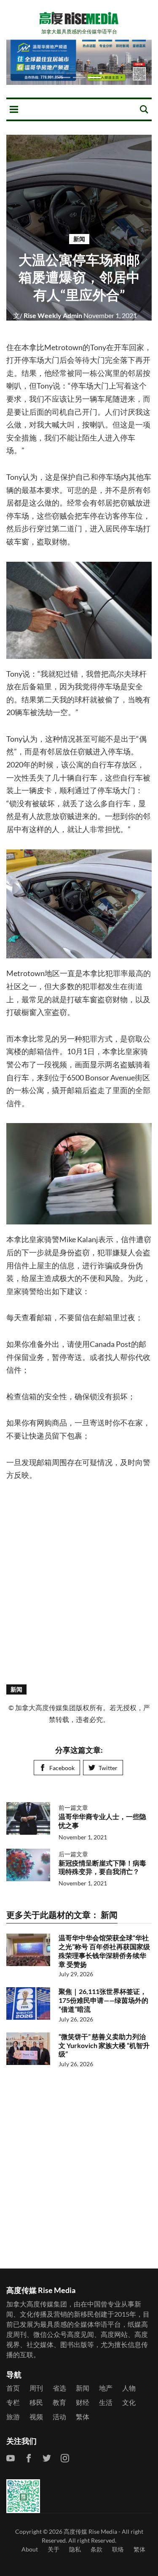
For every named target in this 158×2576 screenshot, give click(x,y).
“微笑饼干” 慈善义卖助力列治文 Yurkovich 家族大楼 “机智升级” (104, 2045)
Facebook (62, 1768)
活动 (59, 2417)
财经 (83, 2402)
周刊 (36, 2388)
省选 (59, 2388)
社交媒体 (40, 2344)
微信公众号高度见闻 (64, 2334)
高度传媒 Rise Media (90, 2531)
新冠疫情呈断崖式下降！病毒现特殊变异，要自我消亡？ (102, 1867)
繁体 (83, 2417)
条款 (96, 2549)
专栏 (13, 2402)
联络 (118, 2549)
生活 (106, 2402)
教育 (59, 2402)
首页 (13, 2388)
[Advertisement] (79, 1582)
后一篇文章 (73, 1854)
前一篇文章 (73, 1808)
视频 (36, 2417)
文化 (129, 2402)
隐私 (75, 2549)
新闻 (79, 239)
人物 (129, 2388)
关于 (54, 2549)
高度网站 (114, 2334)
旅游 (13, 2417)
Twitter (108, 1768)
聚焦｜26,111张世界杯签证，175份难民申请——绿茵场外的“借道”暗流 (103, 2000)
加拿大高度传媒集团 (37, 2304)
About (30, 2549)
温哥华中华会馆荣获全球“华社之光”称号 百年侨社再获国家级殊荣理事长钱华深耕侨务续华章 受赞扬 (104, 1951)
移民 (36, 2402)
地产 (106, 2388)
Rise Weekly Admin (48, 315)
